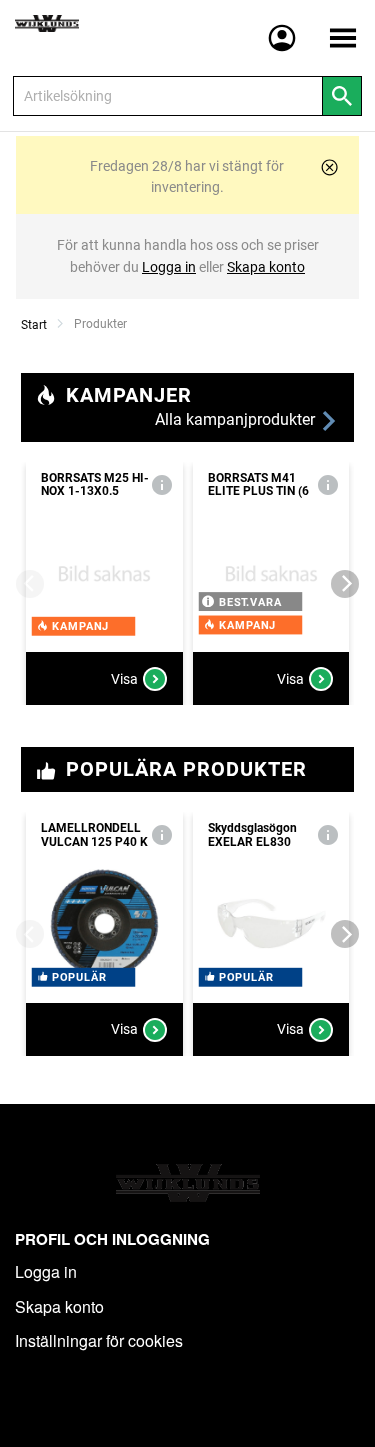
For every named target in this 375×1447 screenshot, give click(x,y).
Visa (124, 679)
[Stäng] (329, 167)
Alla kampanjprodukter (237, 419)
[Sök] (342, 96)
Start (34, 325)
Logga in (46, 1271)
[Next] (345, 584)
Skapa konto (59, 1306)
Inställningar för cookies (99, 1340)
